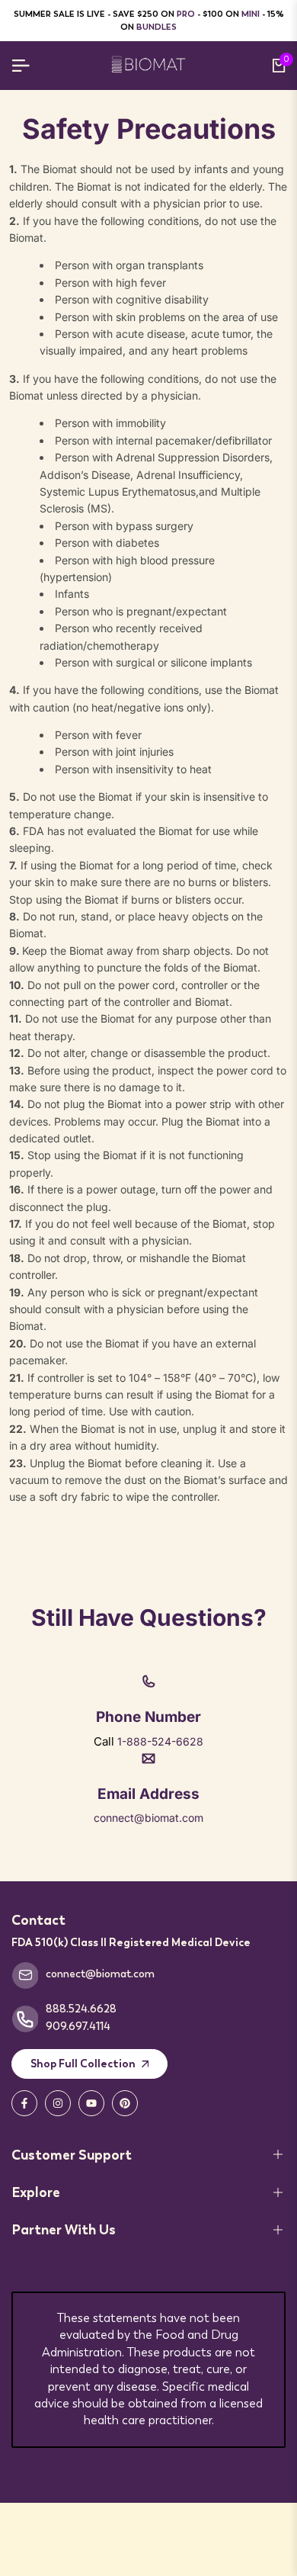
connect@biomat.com (148, 1818)
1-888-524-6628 (160, 1741)
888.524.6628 (81, 2009)
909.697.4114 (78, 2026)
